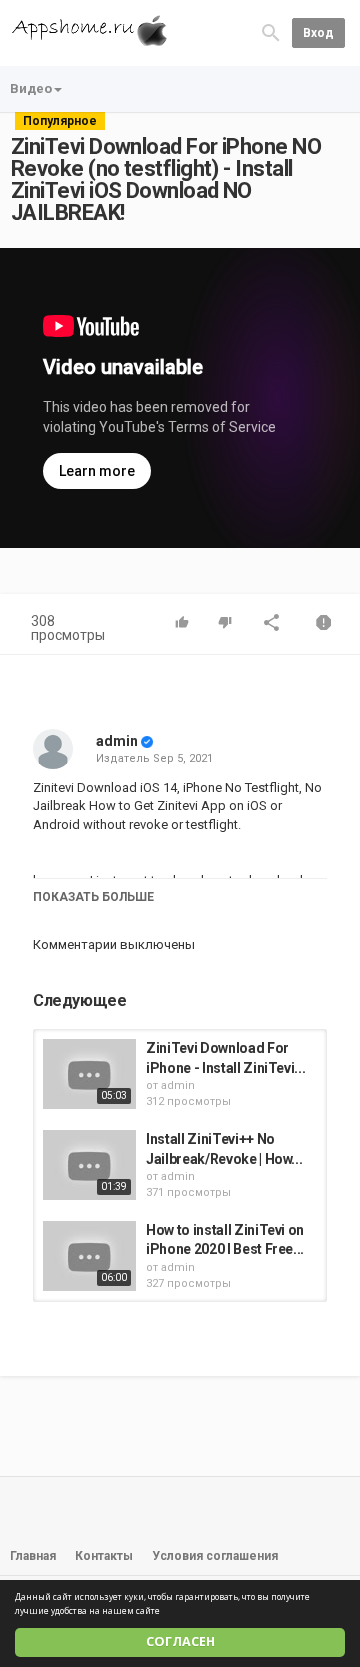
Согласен (180, 1641)
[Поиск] (271, 31)
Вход (318, 33)
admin (117, 741)
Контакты (104, 1556)
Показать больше (93, 897)
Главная (33, 1556)
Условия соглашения (215, 1556)
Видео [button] (31, 88)
